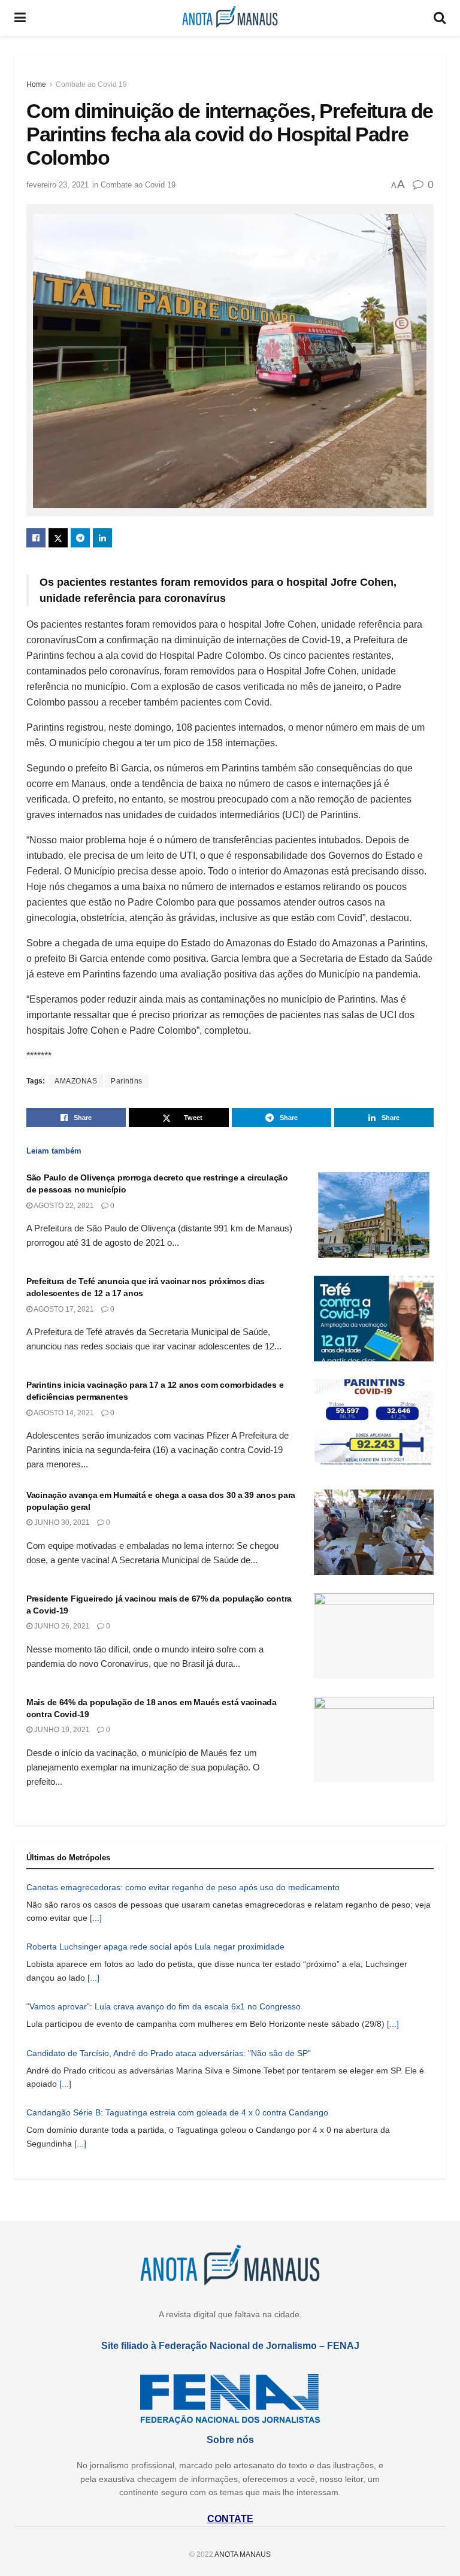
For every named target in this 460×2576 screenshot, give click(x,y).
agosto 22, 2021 (63, 1206)
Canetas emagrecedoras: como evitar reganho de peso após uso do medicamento (183, 1887)
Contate (230, 2519)
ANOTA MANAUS (243, 2554)
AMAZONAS (76, 1081)
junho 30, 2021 (61, 1522)
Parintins (127, 1081)
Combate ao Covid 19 (91, 84)
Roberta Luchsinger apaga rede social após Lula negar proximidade (155, 1947)
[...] (96, 1918)
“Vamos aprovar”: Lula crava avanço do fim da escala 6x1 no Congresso (164, 2006)
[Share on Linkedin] (102, 538)
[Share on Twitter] (58, 538)
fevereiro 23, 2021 (57, 185)
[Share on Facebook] (36, 538)
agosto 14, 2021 (63, 1413)
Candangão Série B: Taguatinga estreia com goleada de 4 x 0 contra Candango (177, 2112)
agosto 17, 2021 (63, 1309)
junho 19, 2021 (61, 1730)
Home (36, 84)
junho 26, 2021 (61, 1626)
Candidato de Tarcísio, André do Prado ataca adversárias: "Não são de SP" (169, 2053)
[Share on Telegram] (80, 538)
